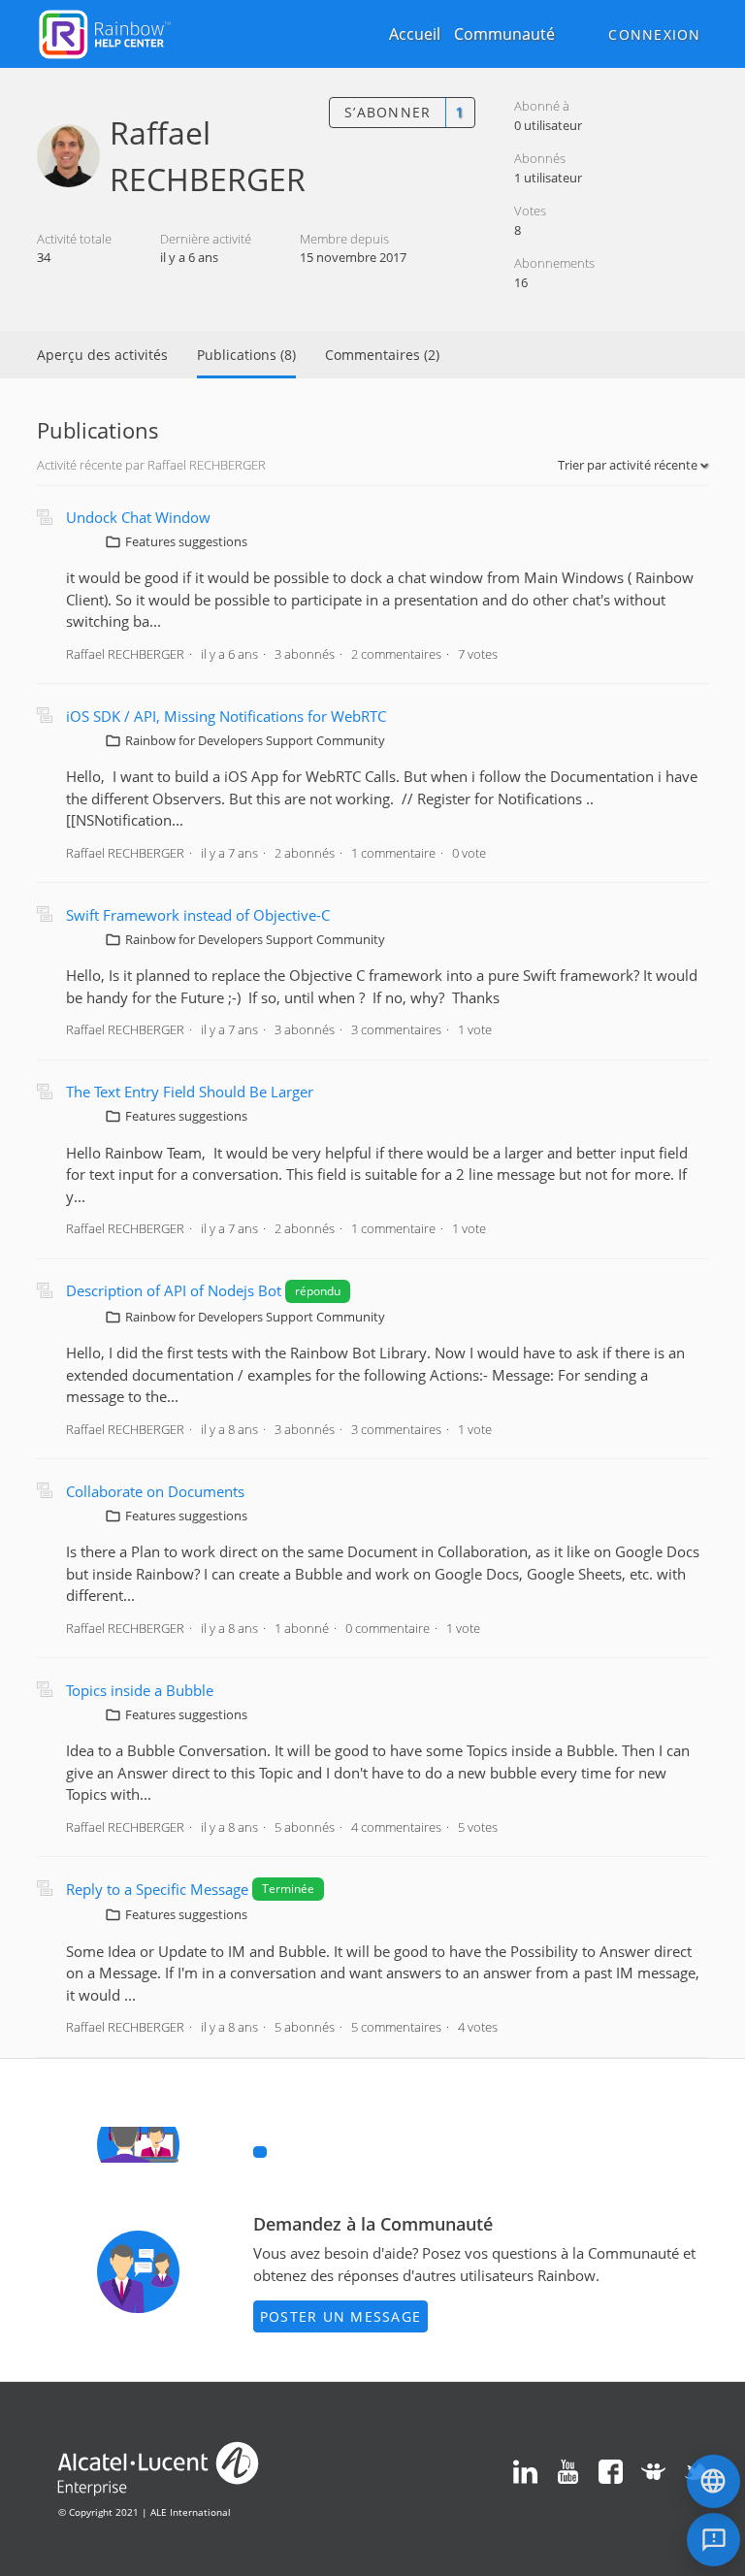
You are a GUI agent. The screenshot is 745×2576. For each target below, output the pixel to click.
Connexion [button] (654, 34)
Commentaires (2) (382, 355)
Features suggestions (186, 541)
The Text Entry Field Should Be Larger (190, 1092)
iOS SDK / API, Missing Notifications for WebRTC (226, 716)
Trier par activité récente (629, 465)
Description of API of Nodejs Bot (176, 1290)
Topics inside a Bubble (140, 1690)
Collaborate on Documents (155, 1491)
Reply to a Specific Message (157, 1889)
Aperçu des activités (102, 355)
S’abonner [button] (388, 112)
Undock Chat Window (138, 517)
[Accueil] (105, 32)
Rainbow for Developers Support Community (255, 740)
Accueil (415, 34)
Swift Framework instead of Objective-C (198, 915)
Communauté (504, 34)
